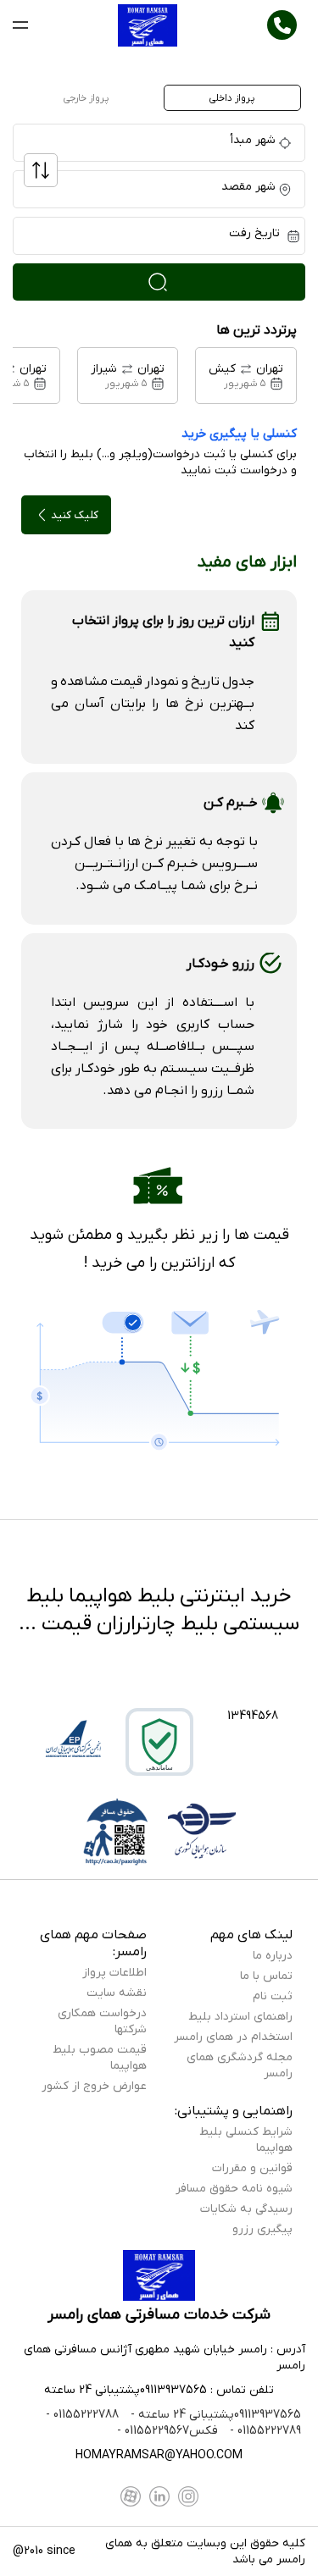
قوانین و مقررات (252, 2168)
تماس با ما (266, 1976)
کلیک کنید (75, 515)
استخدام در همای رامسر (233, 2037)
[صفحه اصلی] (148, 25)
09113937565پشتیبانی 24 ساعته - (214, 2415)
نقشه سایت (117, 1993)
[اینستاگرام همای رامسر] (188, 2496)
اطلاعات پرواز (114, 1973)
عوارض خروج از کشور (94, 2086)
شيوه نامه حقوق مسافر (234, 2189)
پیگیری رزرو (262, 2229)
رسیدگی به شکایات (246, 2209)
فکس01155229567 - (167, 2431)
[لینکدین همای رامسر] (159, 2496)
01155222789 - (264, 2431)
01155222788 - (82, 2415)
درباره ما (273, 1956)
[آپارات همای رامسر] (131, 2496)
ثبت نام (273, 1996)
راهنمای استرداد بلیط (240, 2017)
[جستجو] (159, 282)
